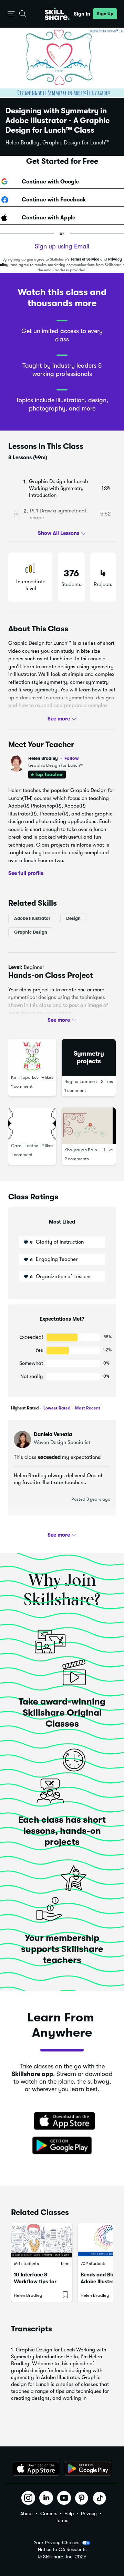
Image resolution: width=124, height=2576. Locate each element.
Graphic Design (31, 932)
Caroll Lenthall (26, 1145)
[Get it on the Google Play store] (62, 2146)
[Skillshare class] (42, 2240)
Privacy (89, 2513)
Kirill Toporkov (25, 1077)
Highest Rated (25, 1408)
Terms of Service (85, 259)
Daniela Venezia (53, 1434)
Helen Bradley (54, 758)
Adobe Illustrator (32, 918)
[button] (11, 14)
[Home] (57, 14)
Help (69, 2513)
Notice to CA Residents (62, 2550)
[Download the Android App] (88, 2469)
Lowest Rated (56, 1408)
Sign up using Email (62, 246)
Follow (72, 758)
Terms (62, 2520)
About (27, 2513)
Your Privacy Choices (56, 2542)
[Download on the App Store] (62, 2122)
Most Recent (87, 1408)
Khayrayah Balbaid (84, 1149)
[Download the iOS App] (36, 2469)
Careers (49, 2513)
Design (73, 918)
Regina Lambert (81, 1081)
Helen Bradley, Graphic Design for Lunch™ (58, 143)
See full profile (26, 873)
